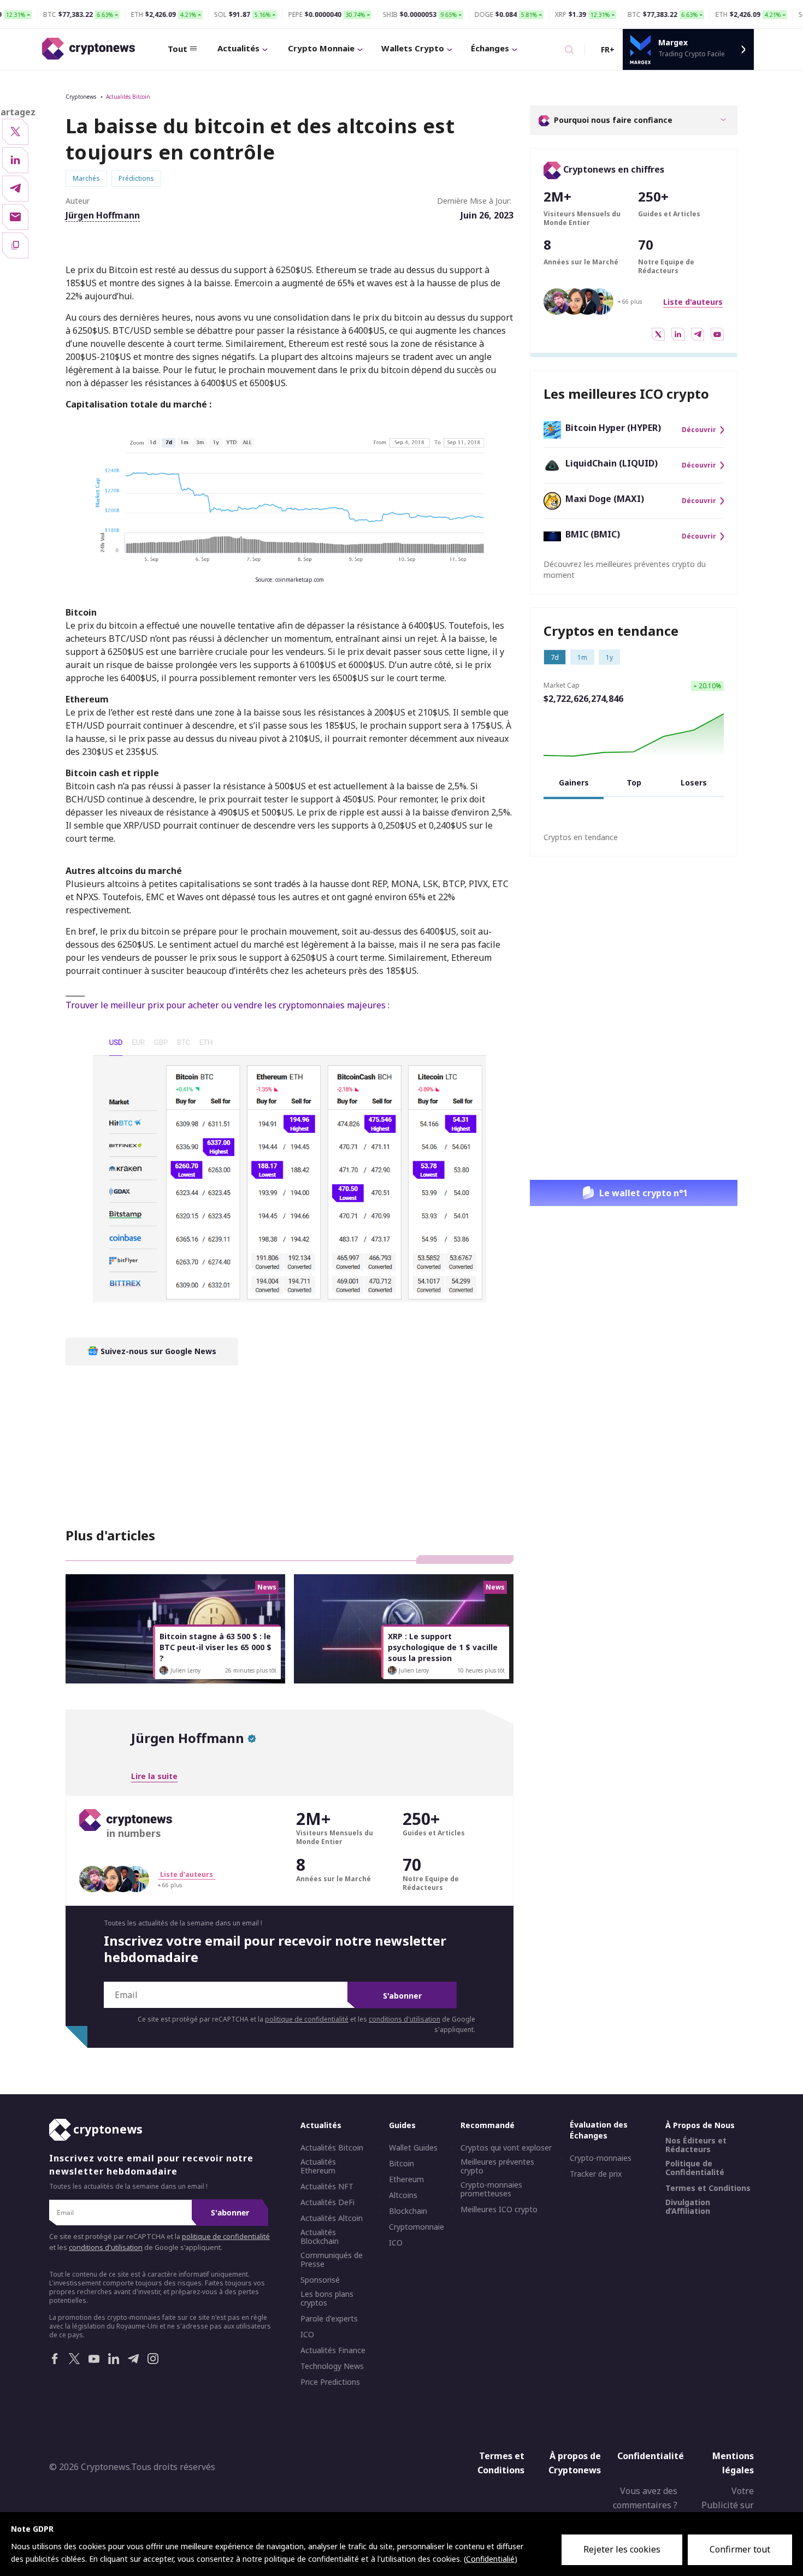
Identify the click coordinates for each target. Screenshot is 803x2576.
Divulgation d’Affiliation (688, 2207)
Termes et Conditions (708, 2188)
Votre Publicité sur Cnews (728, 2505)
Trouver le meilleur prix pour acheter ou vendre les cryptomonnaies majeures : (228, 1005)
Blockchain (408, 2211)
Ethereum (406, 2179)
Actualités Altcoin (332, 2218)
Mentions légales (733, 2463)
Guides (402, 2125)
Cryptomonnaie (417, 2227)
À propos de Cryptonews (575, 2463)
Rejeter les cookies (622, 2549)
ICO (307, 2335)
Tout (178, 49)
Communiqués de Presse (332, 2260)
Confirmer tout (740, 2549)
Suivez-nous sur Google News (157, 1351)
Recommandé (488, 2125)
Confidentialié (490, 2559)
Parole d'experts (329, 2319)
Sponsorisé (320, 2280)
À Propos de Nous (700, 2125)
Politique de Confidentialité (695, 2168)
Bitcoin (401, 2164)
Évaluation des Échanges (599, 2130)
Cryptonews (81, 97)
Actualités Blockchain (320, 2237)
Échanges (490, 48)
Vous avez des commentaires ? (645, 2498)
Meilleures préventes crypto (497, 2166)
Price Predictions (330, 2382)
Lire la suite (154, 1776)
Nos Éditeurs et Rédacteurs (696, 2145)
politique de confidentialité (307, 2019)
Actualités (238, 48)
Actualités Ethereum (318, 2166)
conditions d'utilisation (405, 2019)
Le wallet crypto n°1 (643, 1193)
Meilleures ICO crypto (499, 2209)
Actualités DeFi (327, 2202)
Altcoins (403, 2195)
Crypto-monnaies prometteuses (491, 2189)
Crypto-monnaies (601, 2158)
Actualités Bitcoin (128, 97)
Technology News (332, 2366)
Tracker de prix (596, 2174)
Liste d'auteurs (693, 302)
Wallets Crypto (413, 48)
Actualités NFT (327, 2187)
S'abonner (402, 1996)
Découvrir (699, 430)
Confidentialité (651, 2456)
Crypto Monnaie (321, 48)
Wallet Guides (413, 2148)
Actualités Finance (333, 2350)
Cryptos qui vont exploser (506, 2148)
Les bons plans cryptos (327, 2299)
